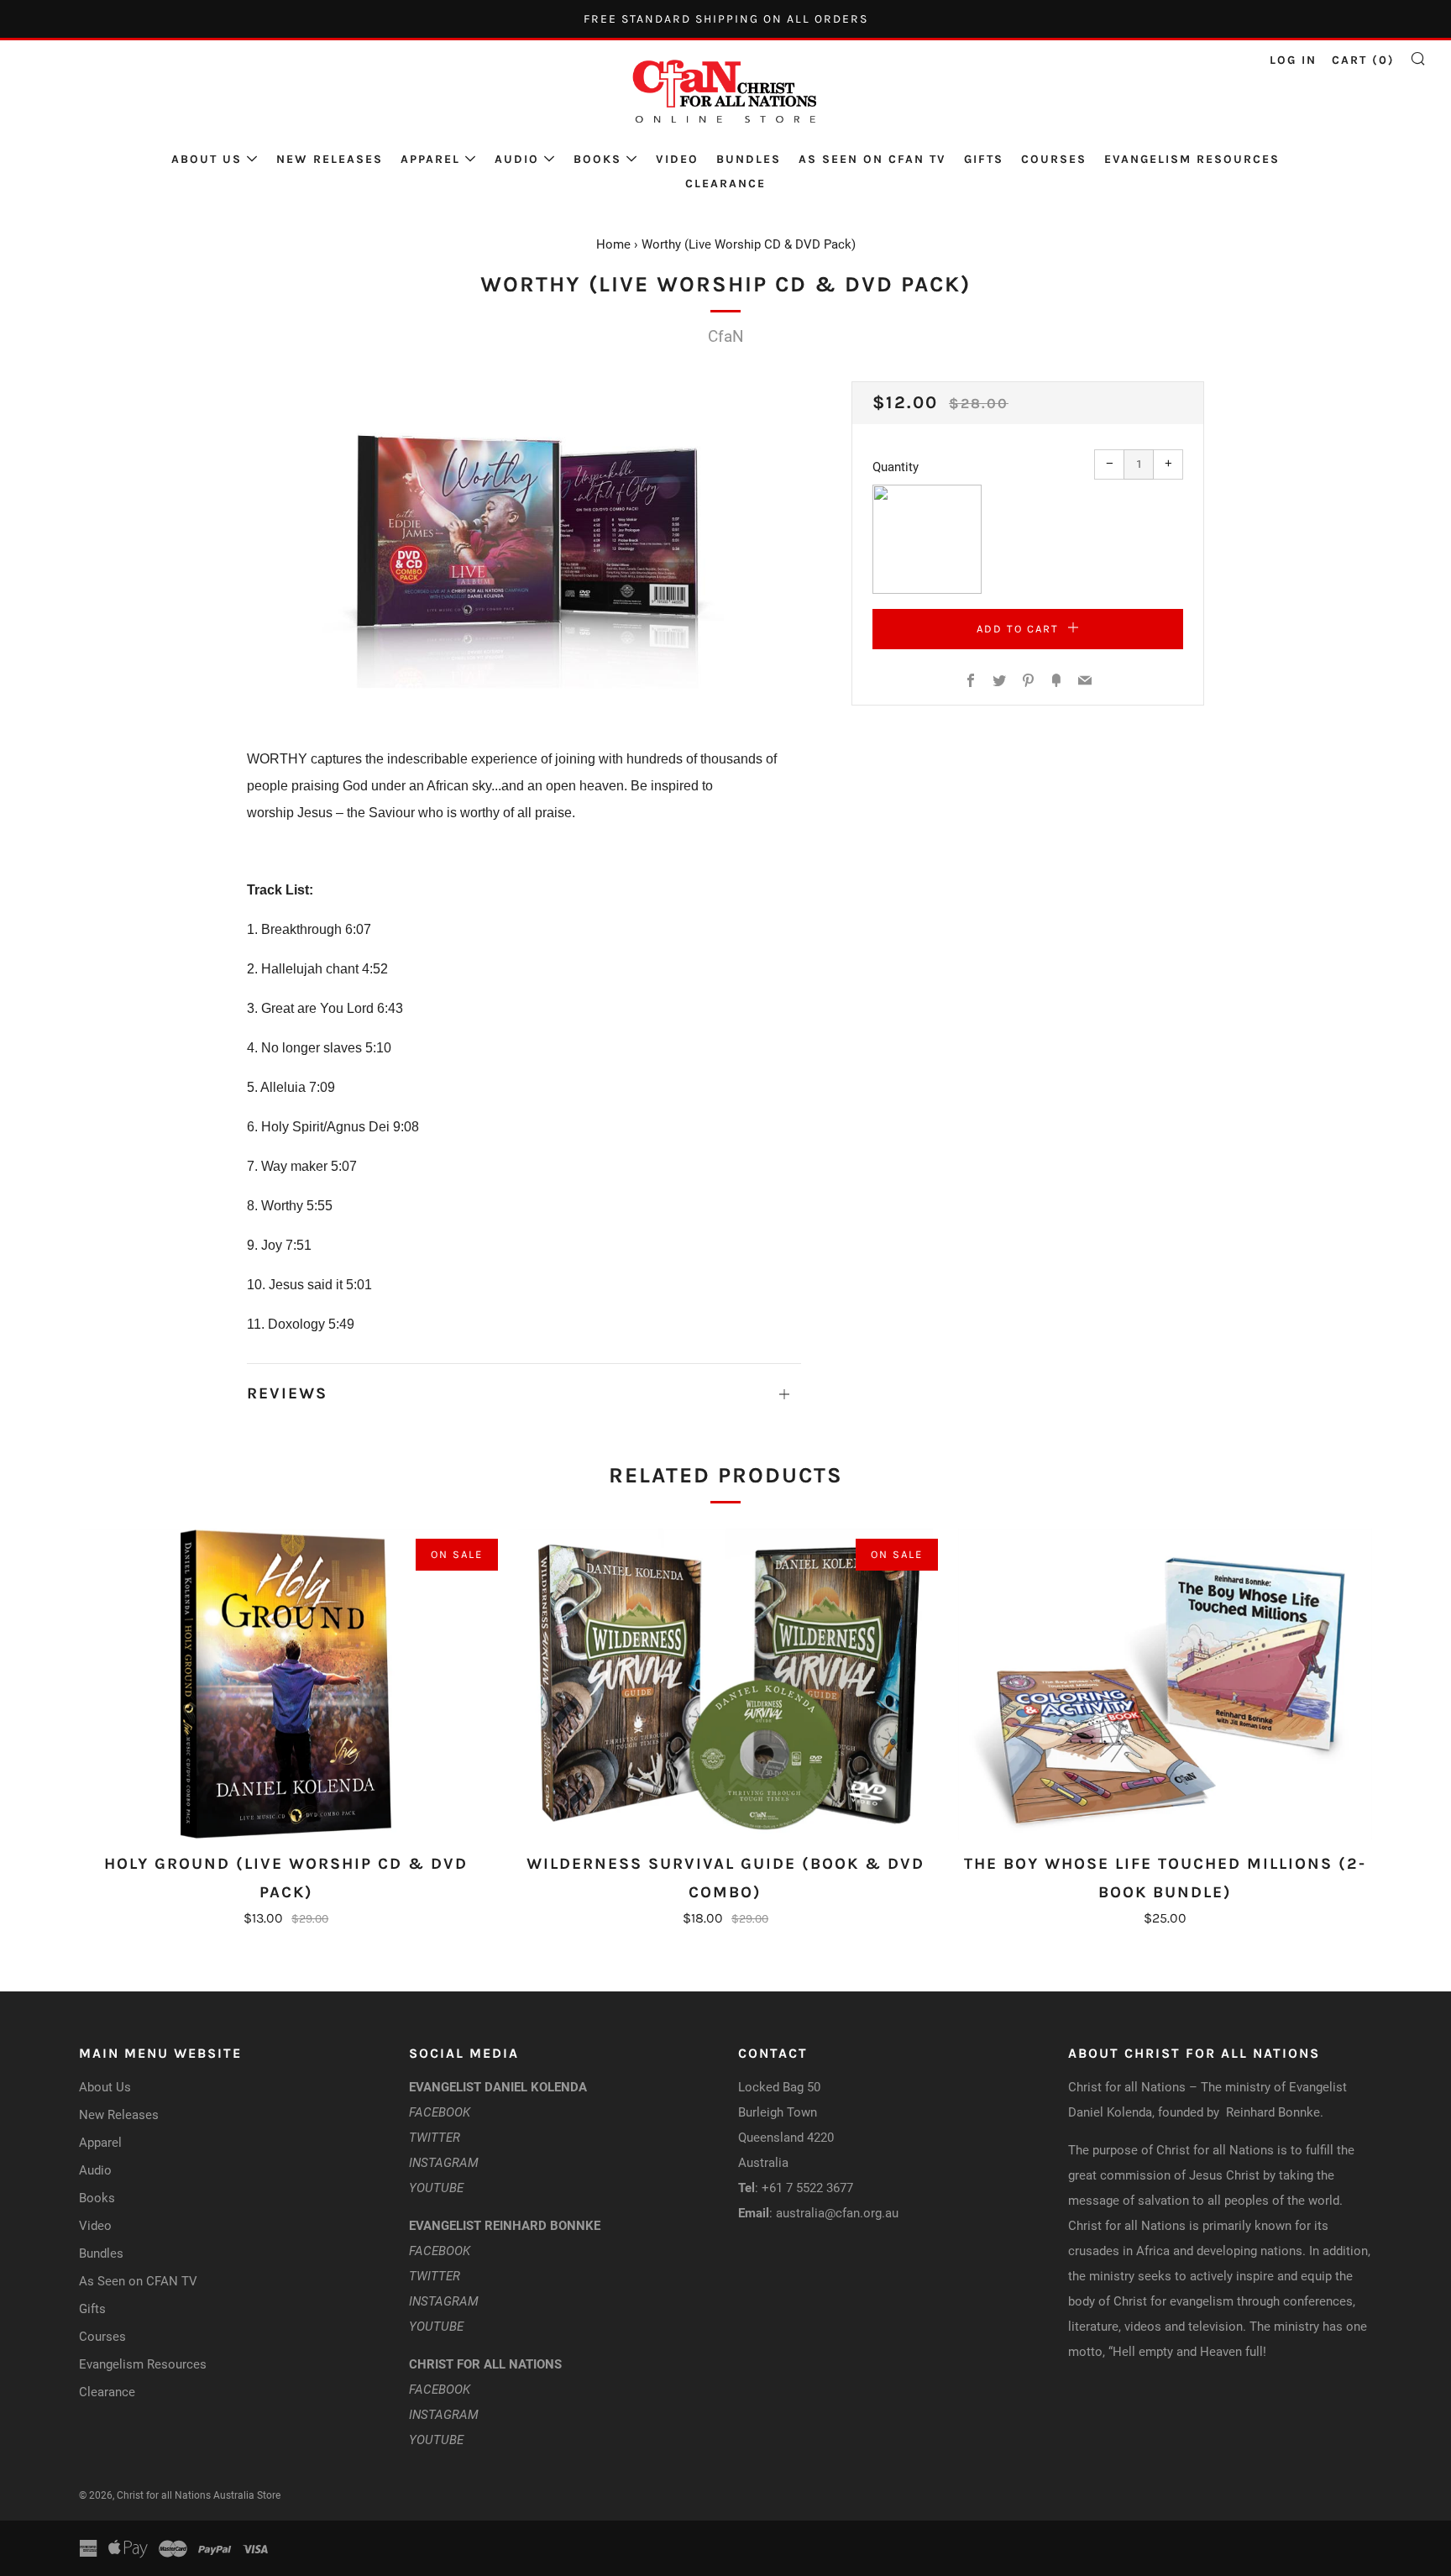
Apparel (430, 159)
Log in (1293, 60)
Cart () (1363, 60)
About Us (207, 159)
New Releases (330, 159)
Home (613, 244)
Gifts (984, 159)
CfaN (726, 336)
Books (597, 159)
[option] (524, 538)
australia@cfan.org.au (837, 2213)
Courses (1054, 159)
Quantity (896, 467)
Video (677, 159)
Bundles (749, 159)
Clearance (725, 184)
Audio (517, 159)
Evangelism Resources (1192, 159)
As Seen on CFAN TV (872, 159)
